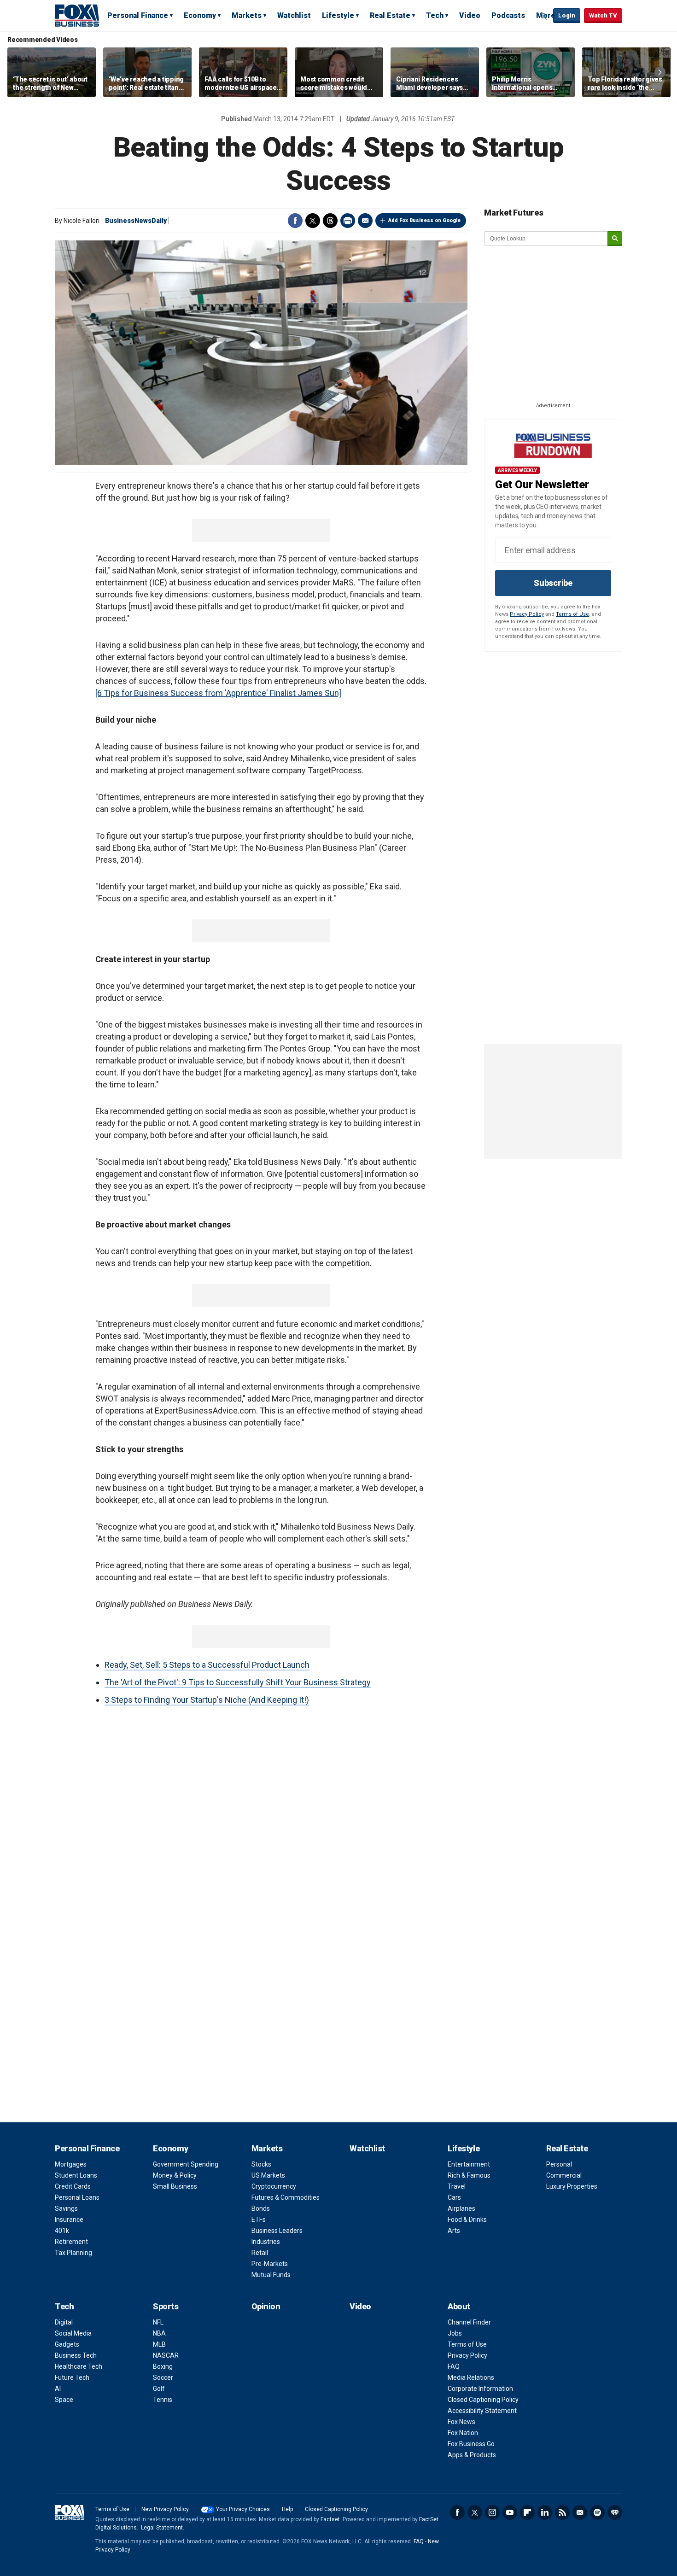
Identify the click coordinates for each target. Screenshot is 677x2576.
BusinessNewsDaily (136, 221)
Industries (266, 2242)
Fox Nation (463, 2433)
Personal (559, 2164)
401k (62, 2231)
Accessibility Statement (482, 2411)
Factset (330, 2519)
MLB (159, 2344)
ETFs (259, 2220)
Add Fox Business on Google (424, 220)
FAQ (454, 2366)
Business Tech (76, 2355)
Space (64, 2400)
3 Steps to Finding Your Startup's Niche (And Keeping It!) (207, 1700)
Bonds (261, 2208)
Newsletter (580, 2512)
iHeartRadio (615, 2512)
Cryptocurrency (274, 2186)
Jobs (455, 2333)
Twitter (313, 221)
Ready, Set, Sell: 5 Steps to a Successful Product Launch (207, 1665)
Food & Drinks (467, 2220)
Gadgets (67, 2344)
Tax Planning (73, 2253)
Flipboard (527, 2512)
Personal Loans (77, 2197)
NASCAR (166, 2355)
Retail (260, 2253)
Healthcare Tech (79, 2366)
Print (348, 221)
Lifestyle (338, 15)
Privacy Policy (527, 614)
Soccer (163, 2377)
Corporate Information (480, 2389)
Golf (159, 2389)
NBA (159, 2333)
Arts (454, 2231)
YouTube (510, 2512)
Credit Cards (73, 2186)
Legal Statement (162, 2528)
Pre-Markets (270, 2264)
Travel (457, 2186)
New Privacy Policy (165, 2509)
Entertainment (469, 2164)
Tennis (163, 2400)
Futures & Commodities (286, 2197)
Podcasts (508, 15)
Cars (454, 2197)
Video (470, 15)
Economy (200, 15)
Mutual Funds (271, 2275)
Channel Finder (469, 2322)
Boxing (163, 2366)
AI (58, 2389)
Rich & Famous (469, 2175)
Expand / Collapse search (544, 16)
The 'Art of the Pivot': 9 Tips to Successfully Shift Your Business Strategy (238, 1682)
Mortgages (71, 2164)
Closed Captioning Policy (483, 2400)
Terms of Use (572, 614)
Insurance (69, 2220)
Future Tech (72, 2377)
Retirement (71, 2242)
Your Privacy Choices (243, 2509)
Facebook (295, 221)
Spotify (597, 2512)
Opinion (266, 2306)
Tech (435, 15)
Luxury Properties (572, 2186)
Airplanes (461, 2208)
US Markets (268, 2175)
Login (567, 15)
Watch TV (603, 15)
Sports (166, 2306)
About (459, 2306)
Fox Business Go (471, 2444)
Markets (247, 15)
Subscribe (553, 583)
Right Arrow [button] (660, 72)
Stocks (261, 2164)
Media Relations (471, 2377)
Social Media (73, 2333)
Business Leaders (277, 2231)
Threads (330, 221)
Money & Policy (175, 2175)
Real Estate (390, 15)
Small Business (175, 2186)
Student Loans (76, 2175)
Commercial (564, 2175)
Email (365, 221)
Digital (64, 2322)
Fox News (461, 2422)
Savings (66, 2208)
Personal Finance (138, 15)
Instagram (492, 2512)
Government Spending (186, 2164)
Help (287, 2509)
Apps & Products (472, 2455)
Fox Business (77, 15)
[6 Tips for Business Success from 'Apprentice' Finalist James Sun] (218, 693)
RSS (562, 2512)
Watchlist (294, 15)
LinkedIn (545, 2512)
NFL (158, 2322)
